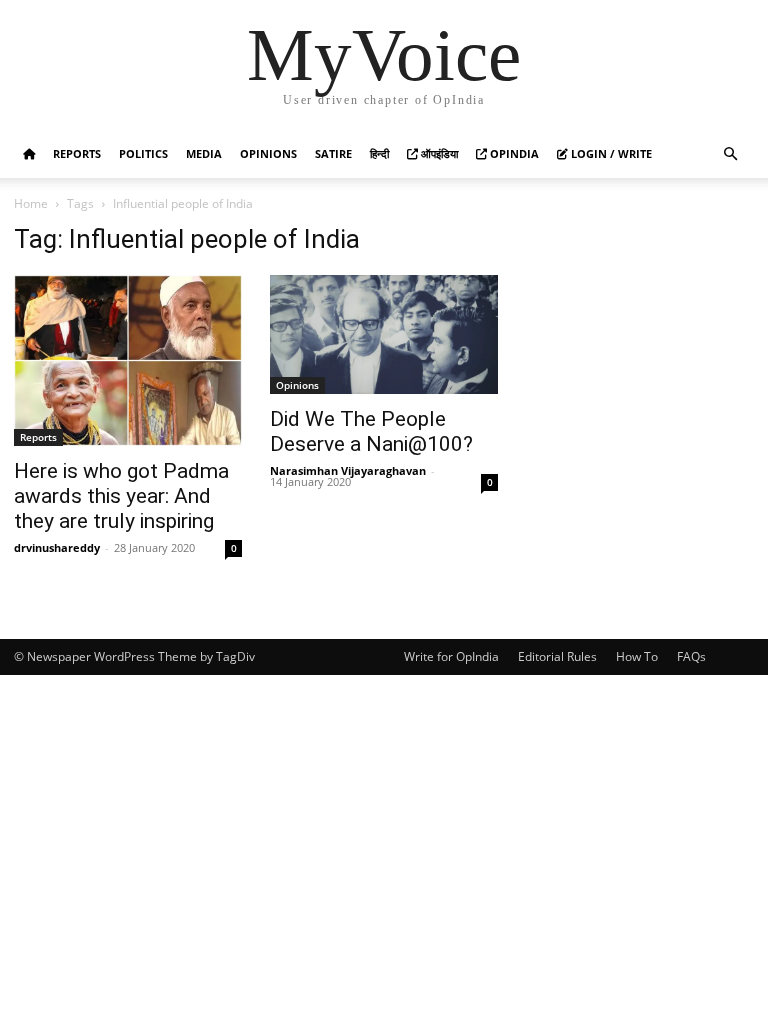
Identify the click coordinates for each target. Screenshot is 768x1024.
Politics (143, 153)
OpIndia (513, 153)
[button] (730, 154)
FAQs (691, 656)
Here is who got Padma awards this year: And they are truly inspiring (121, 496)
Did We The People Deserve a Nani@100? (371, 431)
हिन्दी (379, 153)
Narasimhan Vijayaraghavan (348, 470)
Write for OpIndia (451, 656)
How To (637, 656)
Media (204, 153)
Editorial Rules (557, 656)
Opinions (268, 153)
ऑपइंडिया (438, 153)
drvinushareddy (57, 547)
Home (31, 203)
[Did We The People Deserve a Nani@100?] (384, 334)
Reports (77, 153)
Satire (333, 153)
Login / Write (610, 153)
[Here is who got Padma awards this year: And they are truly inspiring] (128, 360)
